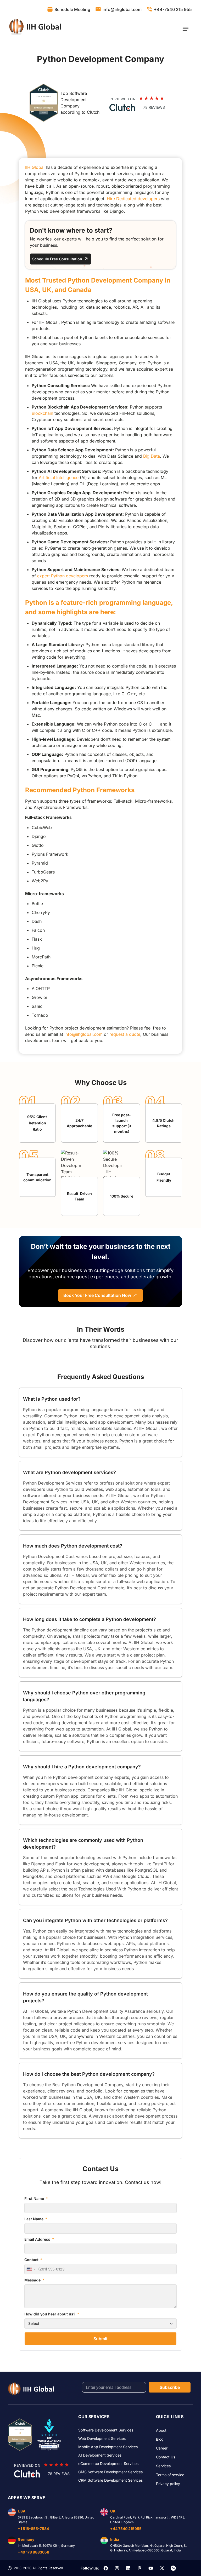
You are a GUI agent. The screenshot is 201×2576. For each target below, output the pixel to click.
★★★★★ (152, 98)
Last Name (34, 2219)
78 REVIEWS (154, 107)
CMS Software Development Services (110, 2472)
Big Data (152, 456)
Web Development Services (102, 2438)
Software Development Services (106, 2430)
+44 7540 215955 (126, 2529)
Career (162, 2448)
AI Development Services (100, 2455)
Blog (160, 2439)
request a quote (125, 1034)
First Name (35, 2198)
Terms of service (170, 2475)
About (161, 2430)
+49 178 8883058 (33, 2552)
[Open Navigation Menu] (185, 29)
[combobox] (31, 2269)
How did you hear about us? (50, 2314)
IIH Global (35, 167)
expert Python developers (63, 576)
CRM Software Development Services (110, 2480)
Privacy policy (168, 2484)
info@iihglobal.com (83, 1034)
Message (33, 2280)
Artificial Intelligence (59, 478)
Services (163, 2466)
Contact (32, 2260)
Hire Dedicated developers (133, 199)
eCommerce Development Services (108, 2463)
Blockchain (42, 413)
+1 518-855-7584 (33, 2529)
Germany (26, 2539)
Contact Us (166, 2457)
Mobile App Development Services (108, 2447)
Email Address (38, 2239)
